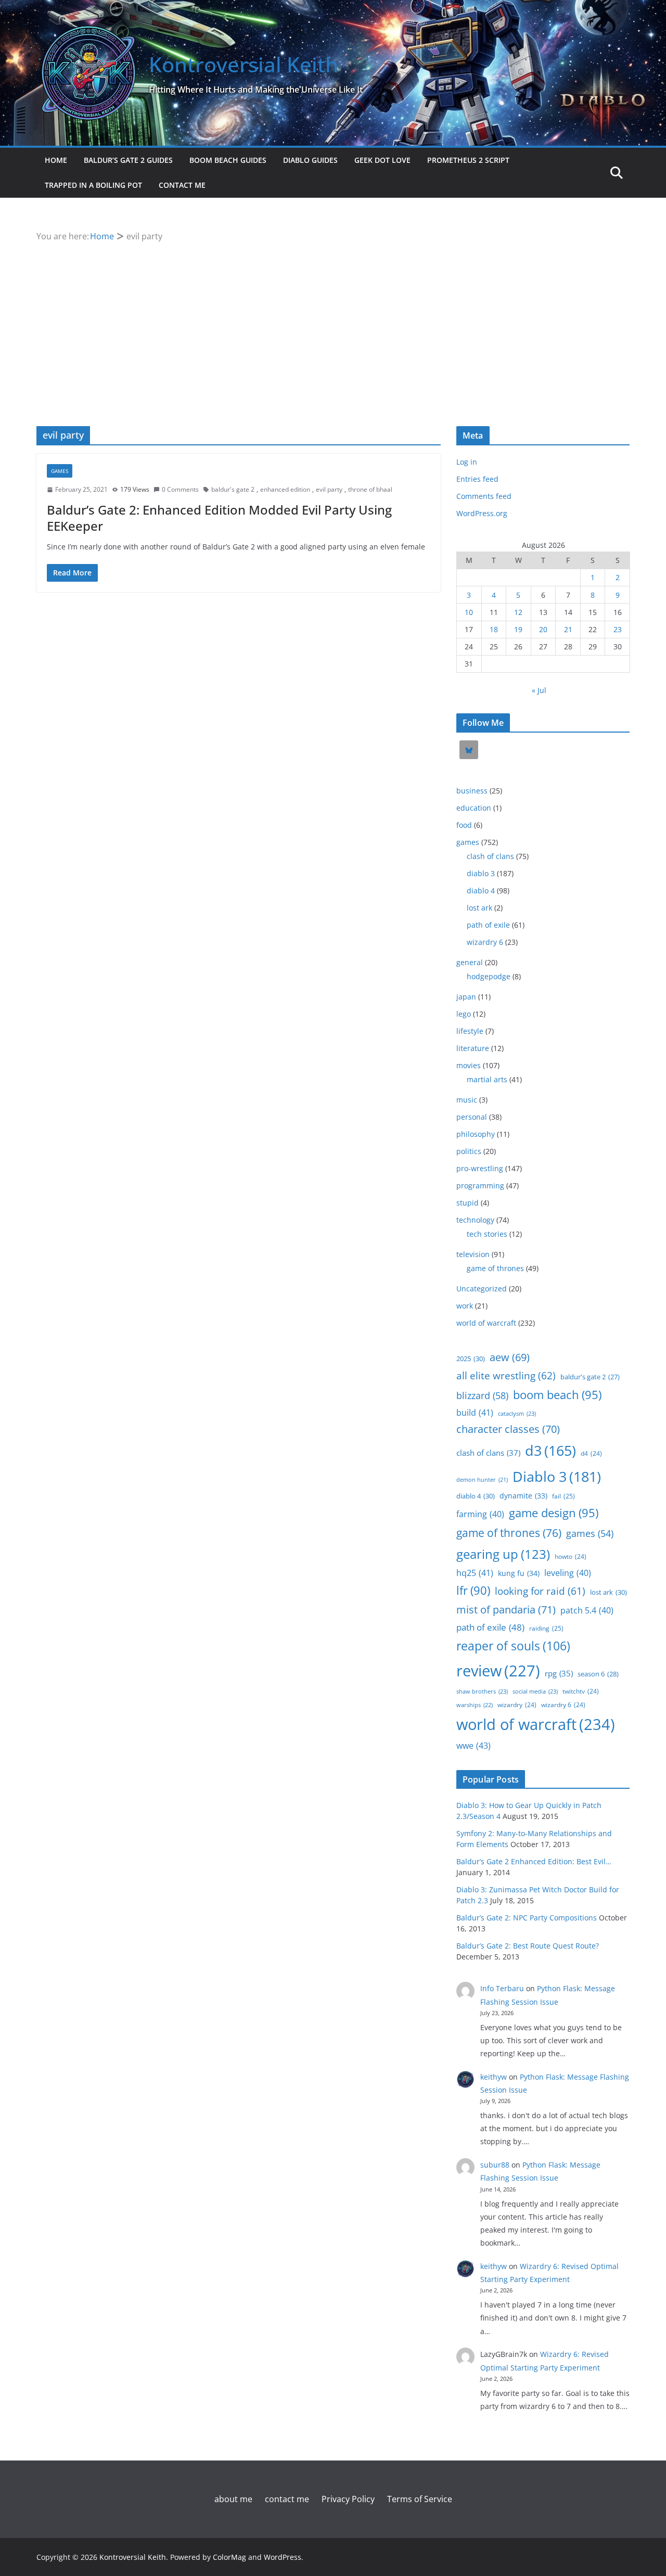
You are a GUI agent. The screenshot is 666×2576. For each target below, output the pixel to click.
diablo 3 (481, 873)
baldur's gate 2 (233, 489)
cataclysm (517, 1413)
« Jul (539, 690)
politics (469, 1151)
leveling (568, 1573)
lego (464, 1014)
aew (510, 1357)
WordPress (283, 2557)
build (475, 1413)
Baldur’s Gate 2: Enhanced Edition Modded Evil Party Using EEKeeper (219, 518)
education (474, 808)
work (465, 1306)
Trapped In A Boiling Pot (93, 185)
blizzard (482, 1395)
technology (475, 1220)
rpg (559, 1673)
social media (535, 1691)
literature (473, 1048)
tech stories (487, 1234)
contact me (182, 185)
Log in (467, 462)
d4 (591, 1453)
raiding (546, 1628)
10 (469, 612)
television (473, 1254)
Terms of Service (420, 2499)
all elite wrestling (506, 1376)
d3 (550, 1451)
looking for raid (540, 1591)
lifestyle (470, 1031)
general (470, 962)
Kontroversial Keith (244, 64)
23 (618, 629)
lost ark (479, 908)
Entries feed (477, 479)
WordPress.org (482, 513)
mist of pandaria (506, 1610)
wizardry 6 (485, 942)
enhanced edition (285, 489)
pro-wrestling (480, 1168)
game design (554, 1513)
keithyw (494, 2077)
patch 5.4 (587, 1610)
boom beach (557, 1395)
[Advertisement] (333, 322)
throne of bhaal (370, 489)
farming (480, 1514)
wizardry (517, 1704)
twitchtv (581, 1691)
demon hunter (482, 1480)
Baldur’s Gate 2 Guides (128, 160)
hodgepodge (489, 976)
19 (518, 629)
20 (543, 629)
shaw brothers (482, 1691)
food (464, 825)
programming (480, 1186)
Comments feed (484, 496)
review (498, 1671)
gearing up (503, 1554)
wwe (473, 1746)
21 (568, 629)
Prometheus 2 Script (468, 160)
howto (571, 1556)
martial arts (487, 1079)
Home (56, 160)
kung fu (519, 1573)
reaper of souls (513, 1646)
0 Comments (180, 489)
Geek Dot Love (382, 160)
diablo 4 (481, 890)
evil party (329, 489)
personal (472, 1117)
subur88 (495, 2165)
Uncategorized (482, 1289)
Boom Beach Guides (228, 160)
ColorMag (229, 2557)
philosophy (476, 1134)
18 (494, 629)
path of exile (488, 925)
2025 (471, 1359)
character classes (508, 1429)
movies (469, 1065)
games (60, 471)
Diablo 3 (557, 1476)
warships (475, 1705)
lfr (473, 1590)
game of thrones (495, 1268)
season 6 (598, 1674)
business (472, 791)
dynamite (523, 1496)
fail (563, 1496)
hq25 (475, 1573)
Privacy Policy (348, 2499)
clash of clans (490, 856)
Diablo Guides (310, 160)
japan (466, 997)
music (467, 1100)
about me (233, 2499)
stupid (468, 1203)
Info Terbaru (502, 1988)
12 (518, 612)
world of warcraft (486, 1323)
